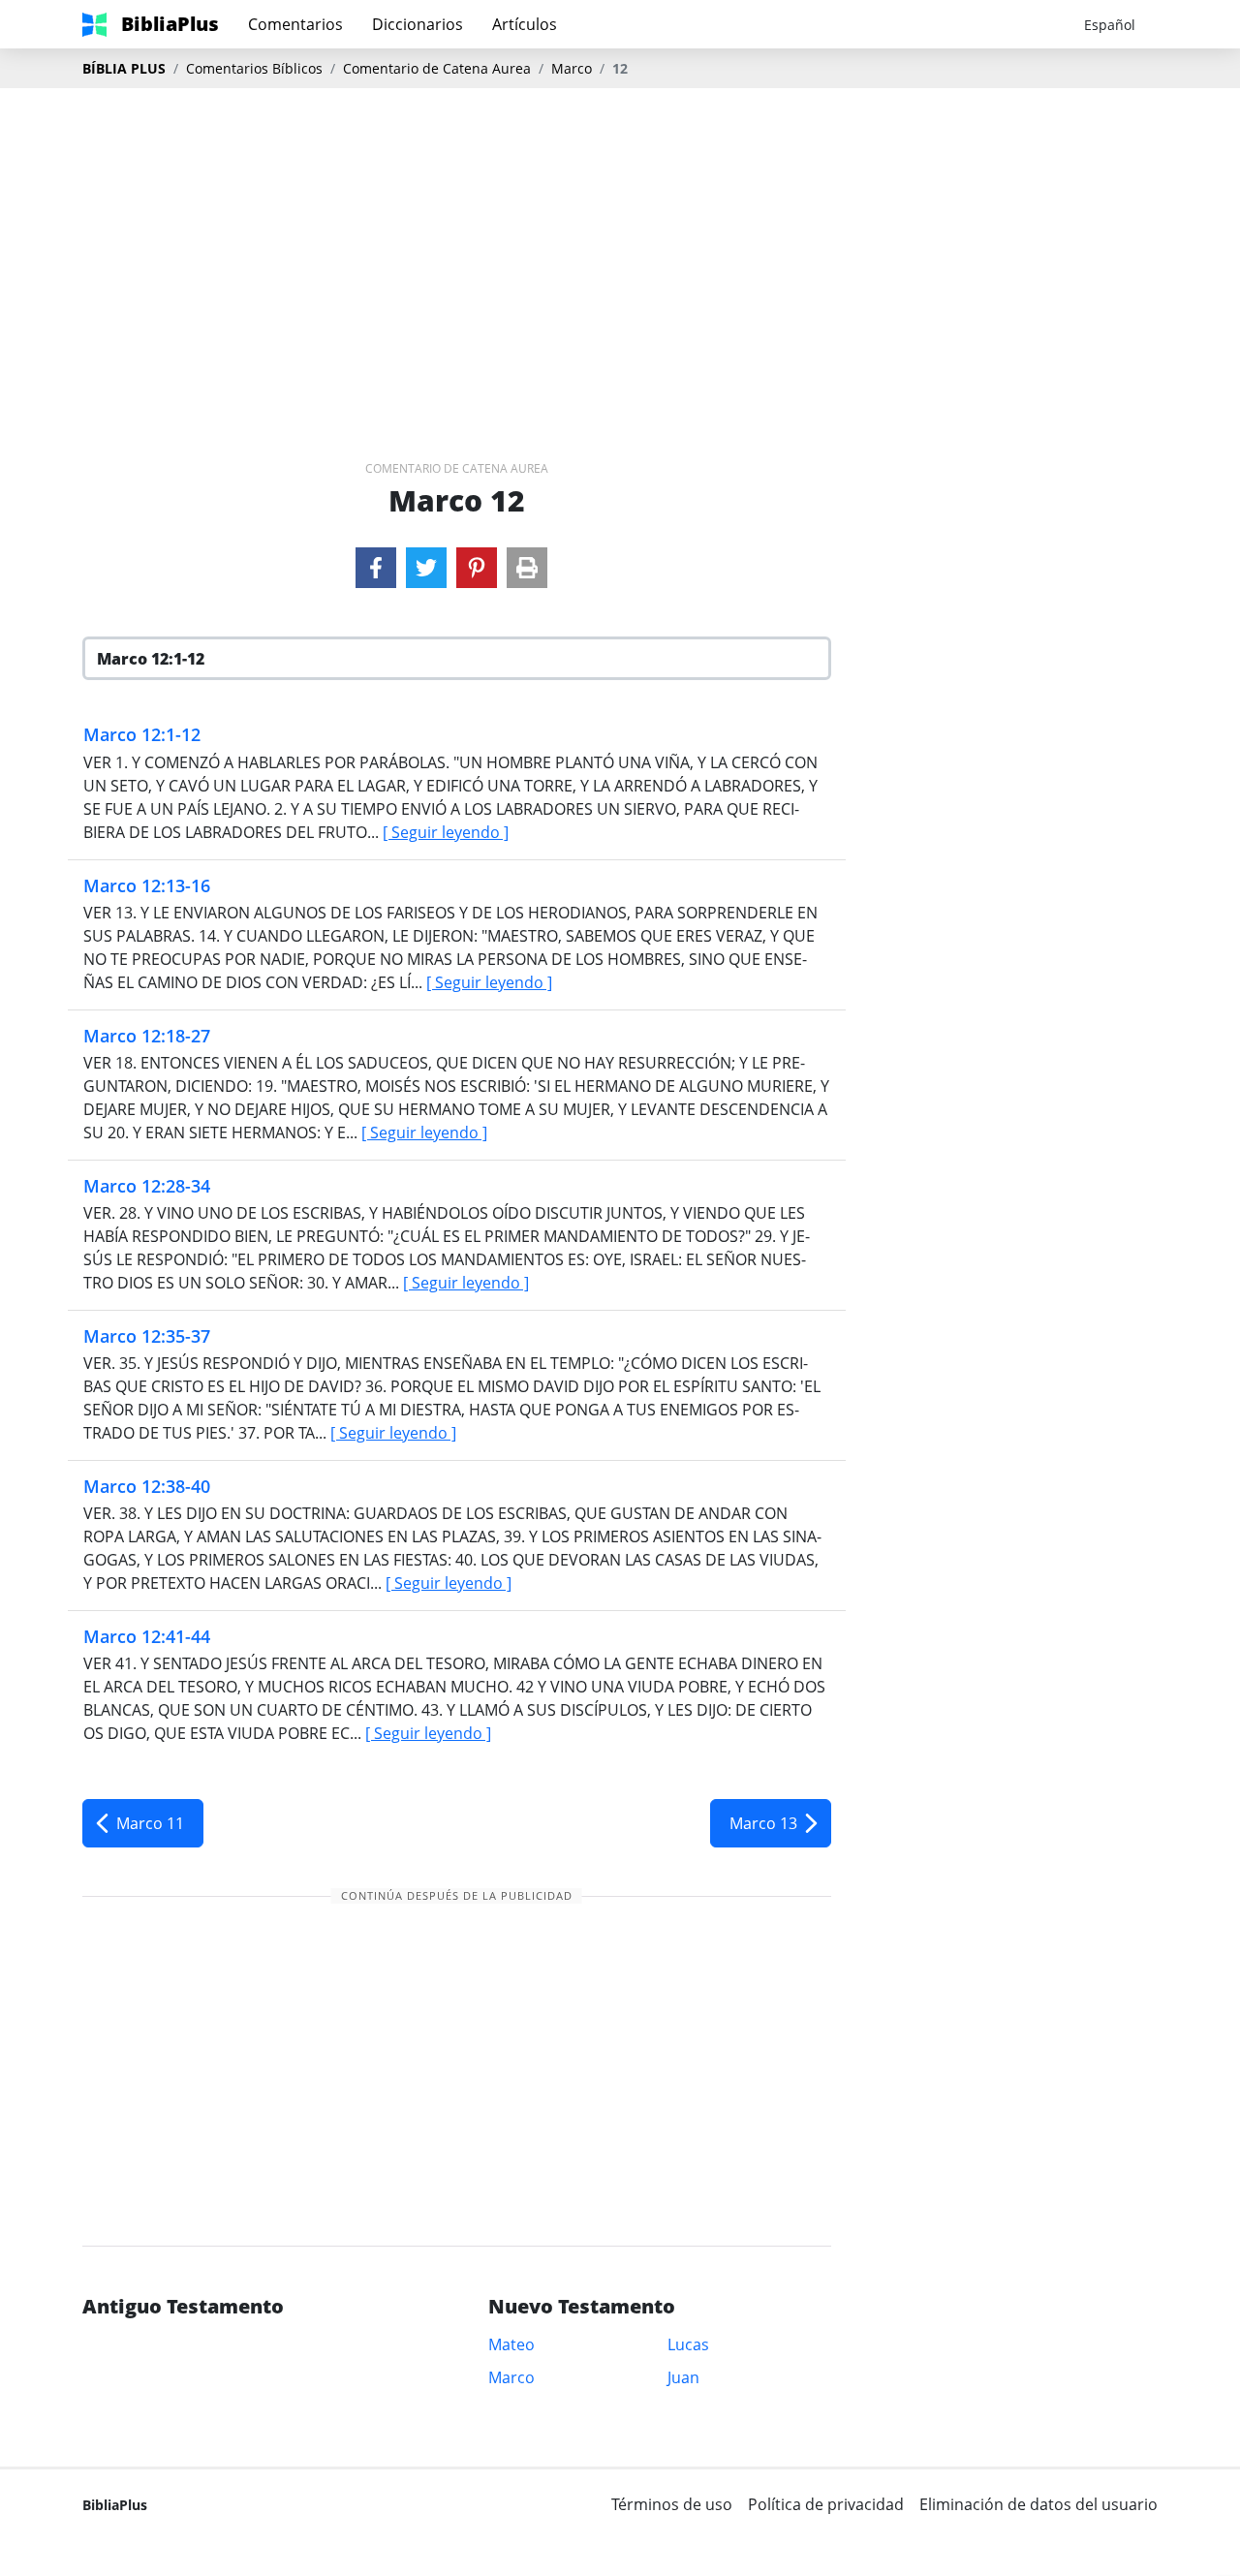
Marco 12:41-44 (147, 1636)
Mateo (511, 2344)
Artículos (525, 24)
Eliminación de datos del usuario (1038, 2504)
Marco (572, 68)
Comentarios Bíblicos (254, 68)
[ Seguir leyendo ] (446, 832)
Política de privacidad (826, 2504)
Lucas (688, 2344)
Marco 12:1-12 (142, 734)
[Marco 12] (376, 568)
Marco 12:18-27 (147, 1036)
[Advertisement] (620, 243)
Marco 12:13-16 (147, 885)
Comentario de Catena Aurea (437, 68)
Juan (683, 2377)
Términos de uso (672, 2504)
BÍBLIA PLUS (124, 68)
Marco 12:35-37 (147, 1336)
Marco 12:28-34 (147, 1186)
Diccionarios (418, 24)
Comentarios (295, 24)
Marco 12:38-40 (147, 1486)
